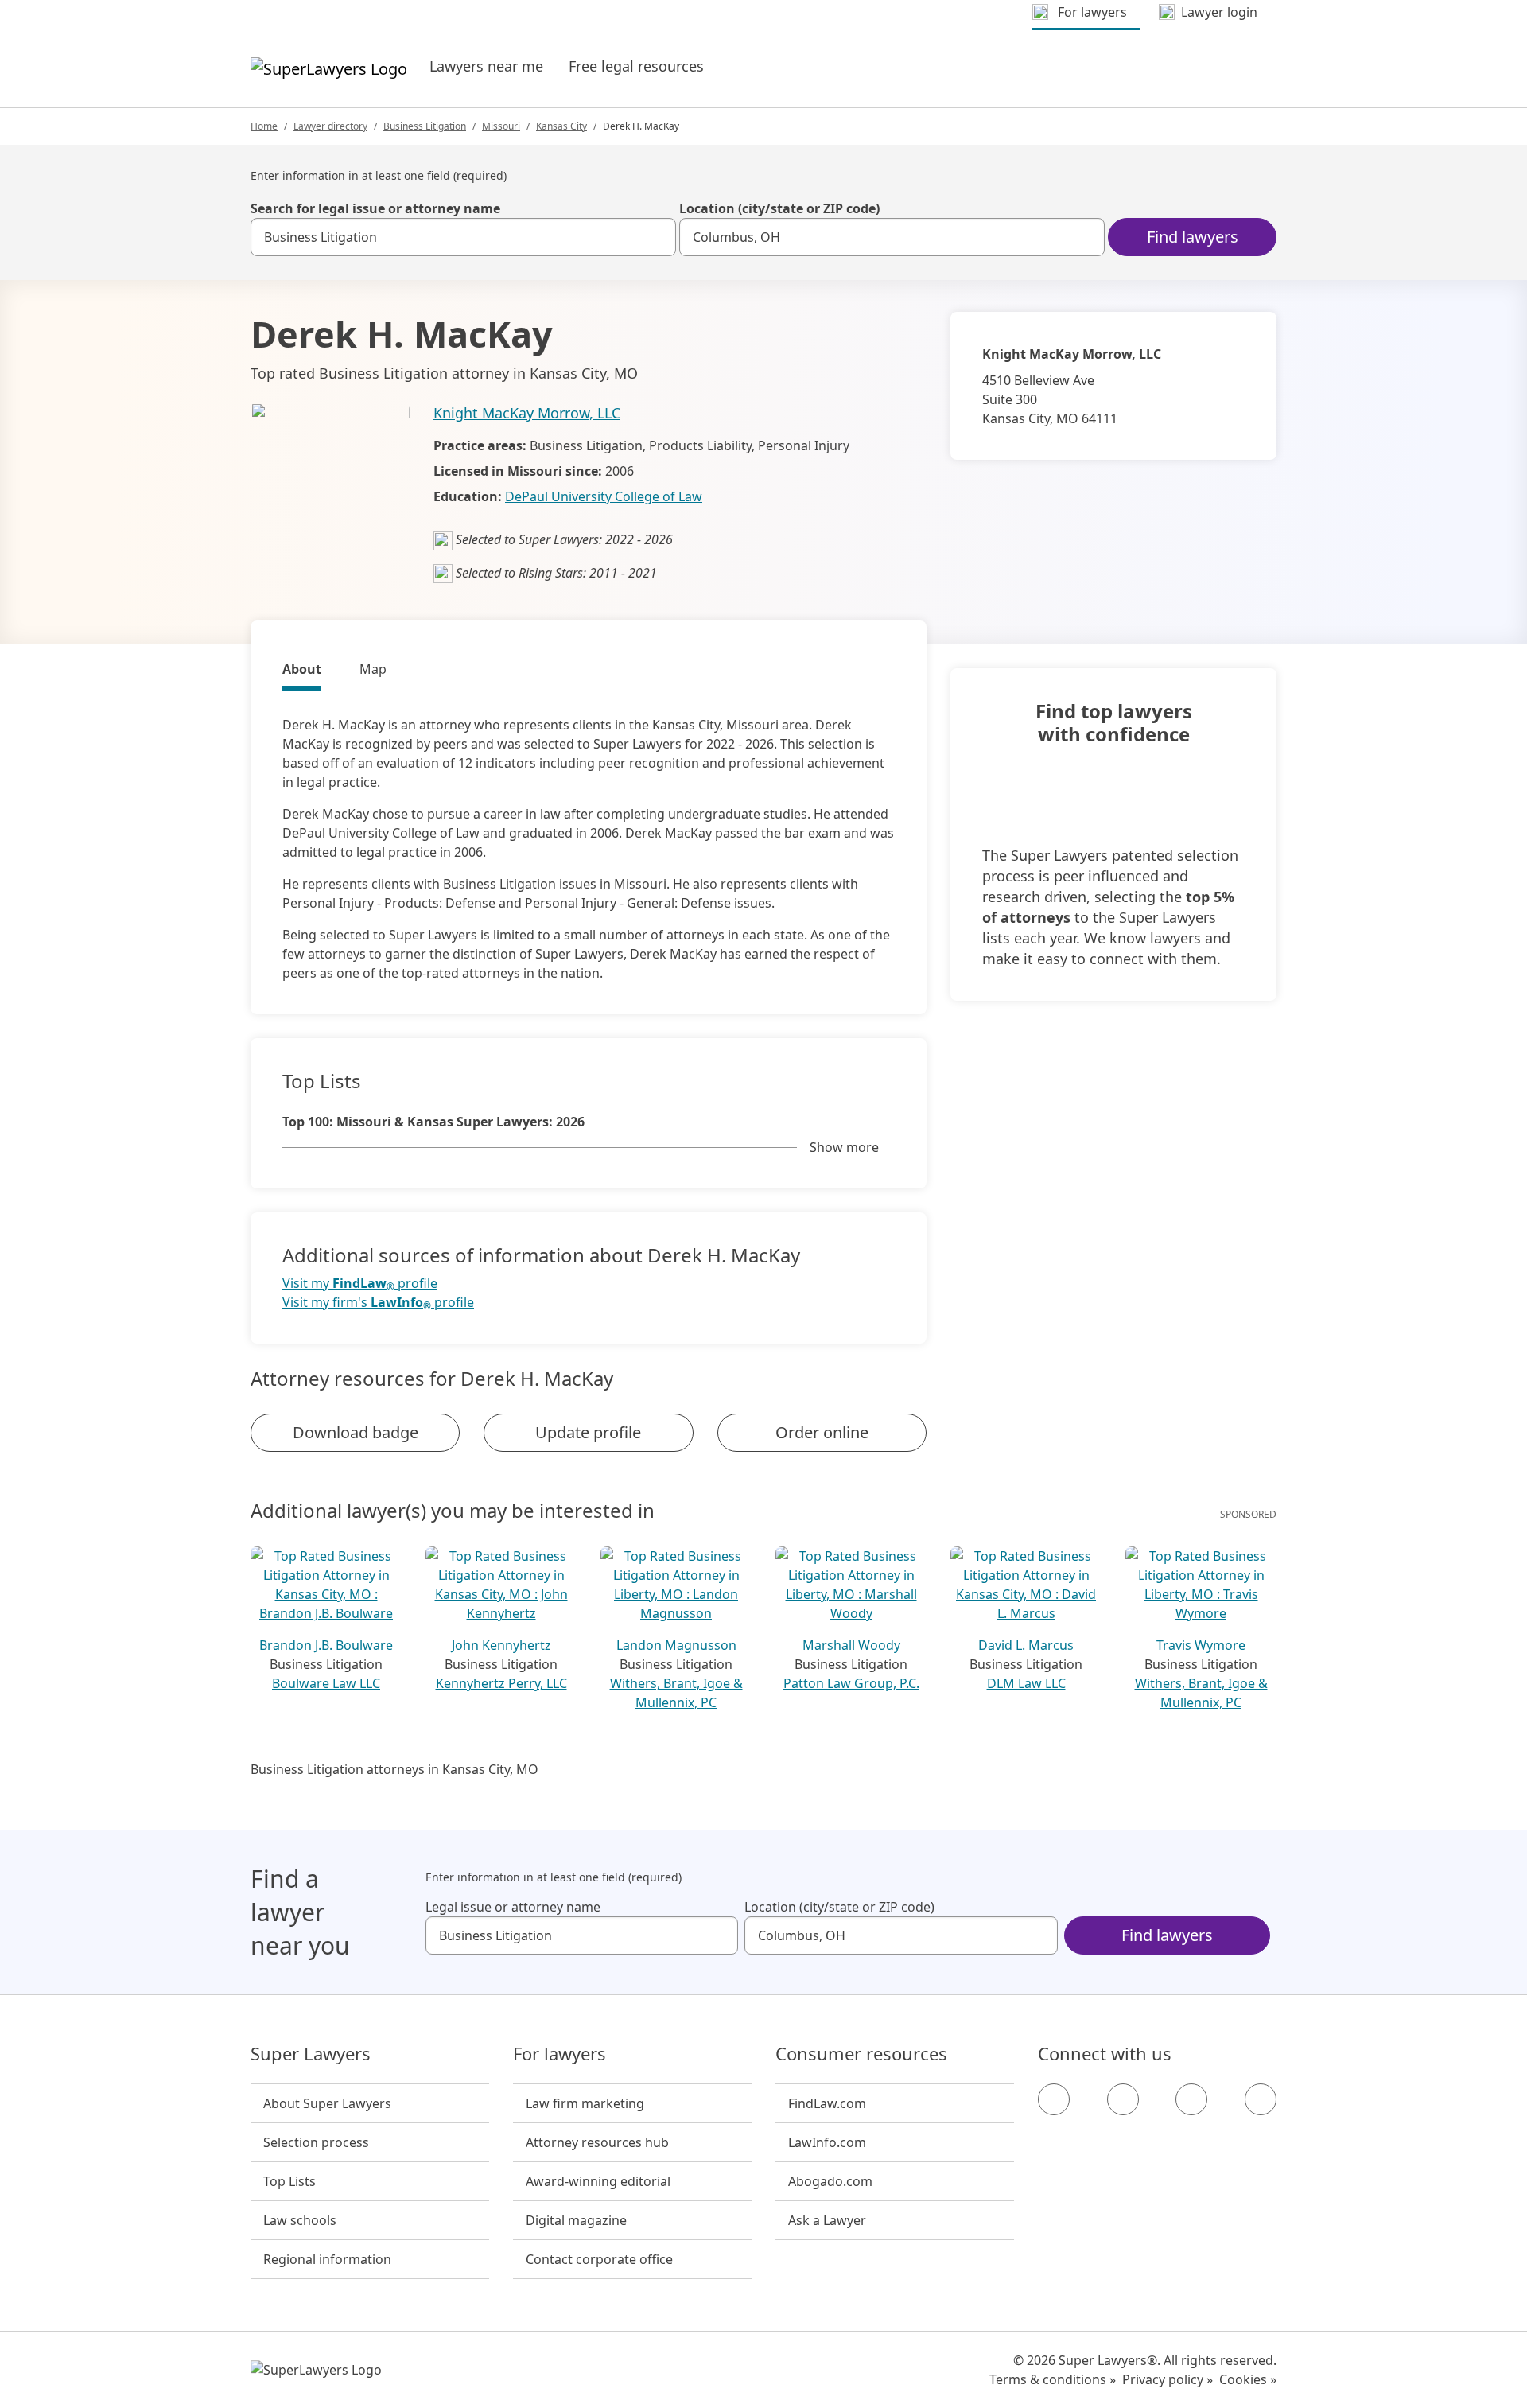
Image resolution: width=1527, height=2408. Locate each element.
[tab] (302, 671)
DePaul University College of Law (604, 496)
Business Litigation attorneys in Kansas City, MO (394, 1769)
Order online (822, 1432)
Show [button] (844, 1147)
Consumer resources (861, 2054)
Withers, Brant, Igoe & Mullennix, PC (676, 1693)
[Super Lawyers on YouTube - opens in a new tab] (1191, 2099)
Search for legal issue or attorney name (375, 208)
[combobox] (463, 237)
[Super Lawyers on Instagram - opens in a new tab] (1123, 2099)
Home (264, 126)
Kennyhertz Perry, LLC (501, 1683)
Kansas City (561, 126)
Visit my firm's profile (378, 1303)
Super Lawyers (311, 2054)
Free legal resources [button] (636, 66)
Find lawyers (1193, 237)
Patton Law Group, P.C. (851, 1683)
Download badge (356, 1432)
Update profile (588, 1432)
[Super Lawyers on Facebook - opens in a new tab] (1054, 2099)
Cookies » (1248, 2379)
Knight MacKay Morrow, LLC (527, 413)
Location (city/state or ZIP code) (779, 208)
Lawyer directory (330, 126)
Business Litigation (425, 126)
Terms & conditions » (1053, 2379)
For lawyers (560, 2054)
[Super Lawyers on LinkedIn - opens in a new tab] (1261, 2099)
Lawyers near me (486, 66)
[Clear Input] (657, 237)
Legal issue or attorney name (513, 1907)
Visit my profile (360, 1284)
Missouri (501, 126)
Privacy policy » (1168, 2379)
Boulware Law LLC (326, 1683)
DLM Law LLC (1026, 1683)
